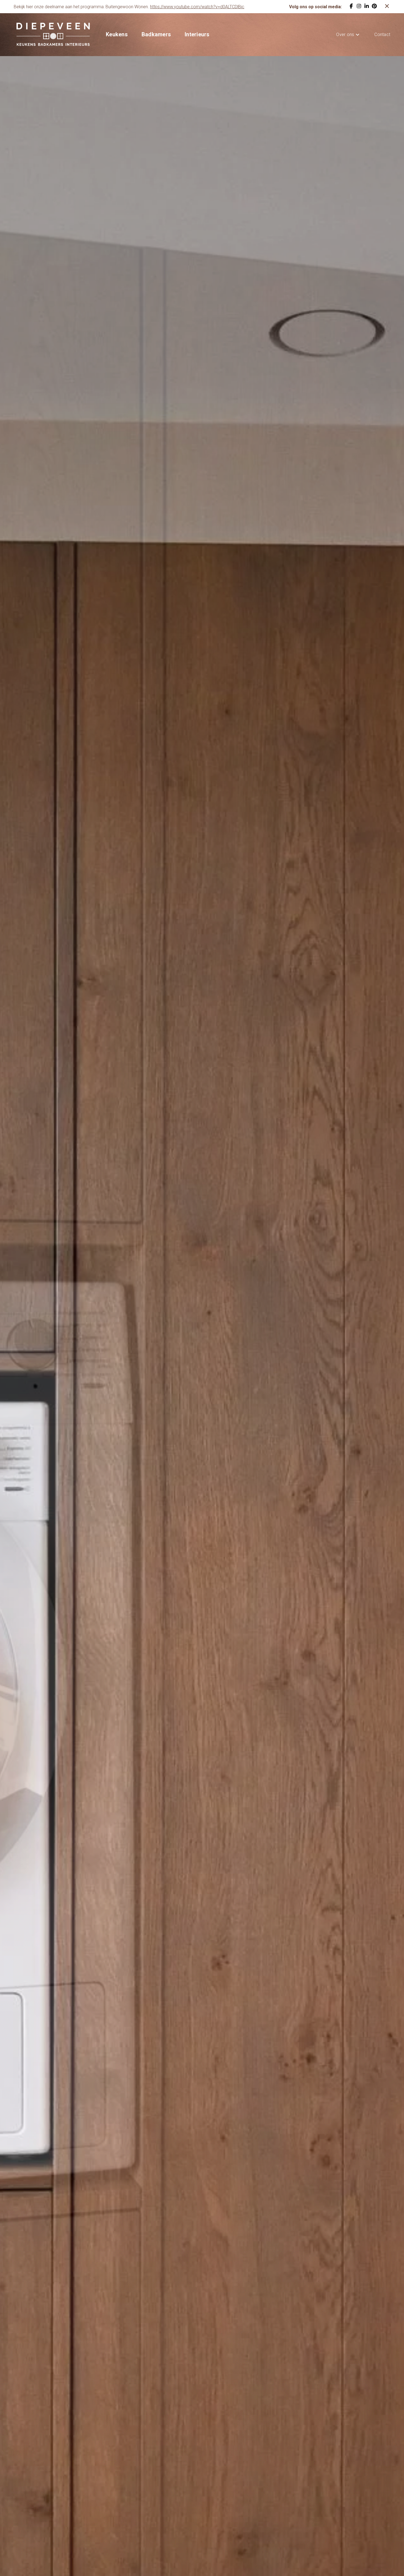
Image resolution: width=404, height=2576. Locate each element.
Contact (382, 35)
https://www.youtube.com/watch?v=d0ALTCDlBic (197, 7)
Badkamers (156, 34)
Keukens (117, 34)
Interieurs (197, 34)
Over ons (345, 35)
